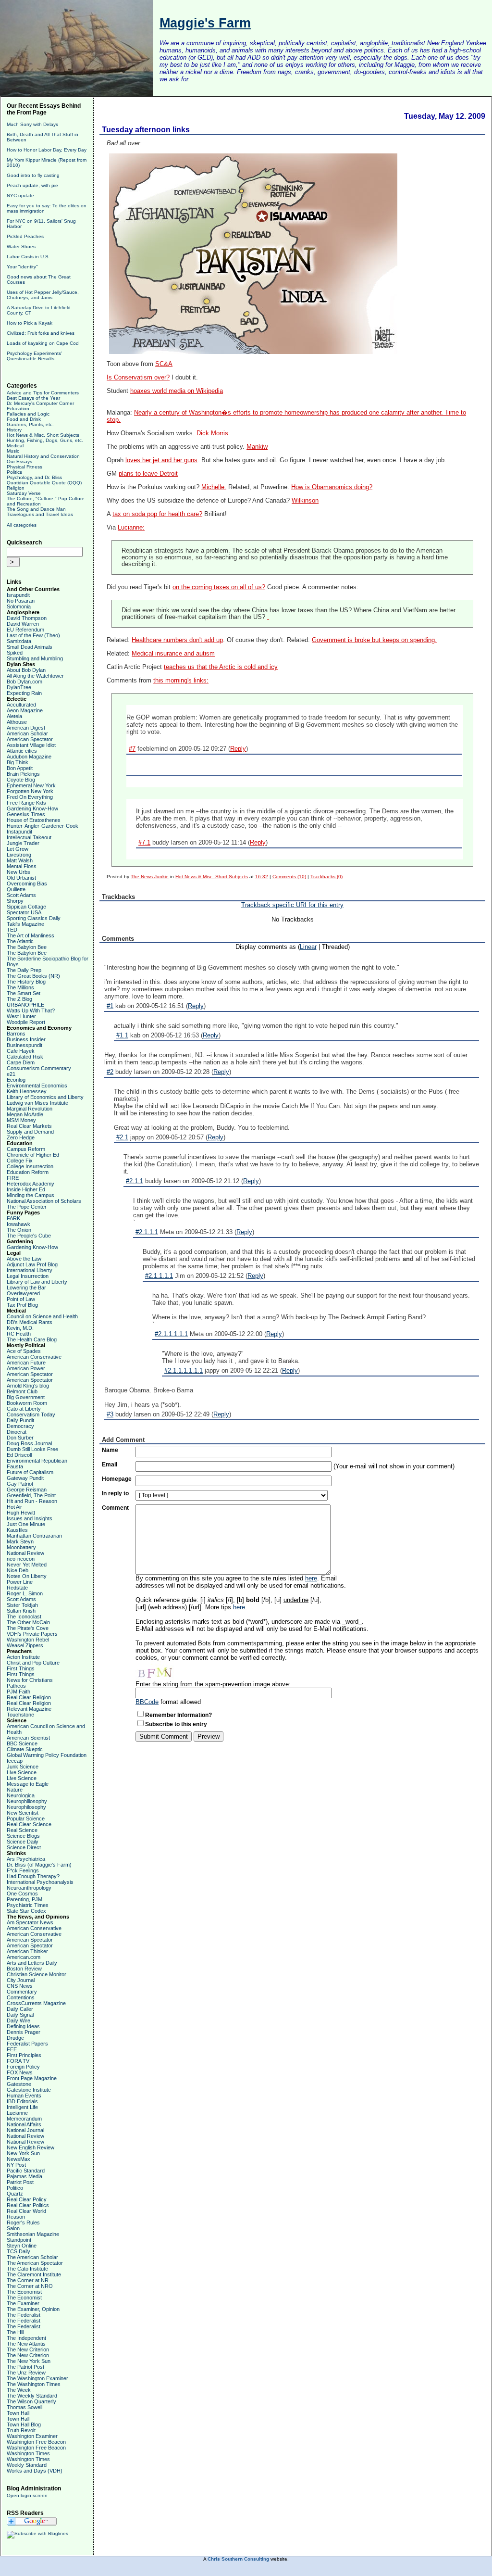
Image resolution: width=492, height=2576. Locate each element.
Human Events (24, 2096)
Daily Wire (18, 2020)
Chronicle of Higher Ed (33, 1155)
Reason (16, 2217)
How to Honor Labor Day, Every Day (47, 150)
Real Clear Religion (29, 1697)
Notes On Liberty (27, 1576)
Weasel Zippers (25, 1645)
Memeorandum (24, 2119)
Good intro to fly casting (33, 175)
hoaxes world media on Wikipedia (177, 391)
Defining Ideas (23, 2026)
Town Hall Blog (24, 2424)
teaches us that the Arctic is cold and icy (221, 667)
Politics (14, 472)
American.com (24, 1957)
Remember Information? (178, 1715)
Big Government (26, 1397)
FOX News (20, 2072)
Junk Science (23, 1767)
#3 (110, 1414)
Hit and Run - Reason (32, 1501)
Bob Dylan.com (25, 682)
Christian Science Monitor (37, 1974)
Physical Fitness (25, 467)
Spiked (15, 653)
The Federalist (24, 2315)
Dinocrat (17, 1432)
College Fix (20, 1161)
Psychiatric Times (28, 1905)
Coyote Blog (21, 780)
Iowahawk (18, 1224)
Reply (238, 749)
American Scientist (28, 1738)
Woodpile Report (26, 1022)
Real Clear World (26, 2211)
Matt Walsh (20, 860)
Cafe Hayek (21, 1051)
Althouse (17, 722)
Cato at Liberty (24, 1409)
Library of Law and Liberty (37, 1282)
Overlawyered (23, 1293)
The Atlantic (20, 941)
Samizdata (19, 641)
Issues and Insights (30, 1518)
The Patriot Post (25, 2367)
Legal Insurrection (28, 1276)
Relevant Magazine (29, 1709)
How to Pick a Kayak (30, 323)
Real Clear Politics (28, 2205)
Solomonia (19, 606)
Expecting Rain (24, 693)
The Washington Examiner (37, 2378)
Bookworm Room (27, 1403)
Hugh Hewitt (21, 1513)
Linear (308, 947)
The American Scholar (32, 2257)
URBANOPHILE (25, 1005)
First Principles (24, 2055)
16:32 (262, 877)
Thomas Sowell (25, 2407)
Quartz (15, 2194)
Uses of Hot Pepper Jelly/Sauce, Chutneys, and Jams (43, 295)
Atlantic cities (22, 751)
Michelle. (214, 487)
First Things (21, 1668)
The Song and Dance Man (36, 509)
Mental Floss (22, 866)
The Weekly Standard (32, 2396)
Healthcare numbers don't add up (177, 640)
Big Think (18, 762)
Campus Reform (26, 1149)
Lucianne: (131, 528)
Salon (13, 2228)
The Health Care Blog (32, 1339)
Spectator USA (24, 912)
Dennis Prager (24, 2032)
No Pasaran (21, 601)
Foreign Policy (23, 2067)
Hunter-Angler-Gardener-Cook (43, 826)
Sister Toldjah (22, 1605)
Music (13, 451)
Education (18, 409)
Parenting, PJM (25, 1899)
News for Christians (30, 1680)
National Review (25, 1553)
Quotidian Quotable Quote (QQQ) (44, 483)
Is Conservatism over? (138, 378)
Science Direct (24, 1847)
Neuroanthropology (29, 1888)
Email (110, 1465)
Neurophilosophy (26, 1807)
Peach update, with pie (32, 185)
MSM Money (21, 1120)
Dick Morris (212, 433)
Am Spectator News (30, 1922)
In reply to (115, 1493)
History (14, 430)
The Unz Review (26, 2373)
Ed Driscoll (19, 1455)
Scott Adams (21, 895)
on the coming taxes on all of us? (219, 587)
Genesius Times (26, 814)
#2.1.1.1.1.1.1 (184, 1370)
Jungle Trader (23, 843)
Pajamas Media (25, 2176)
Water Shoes (21, 246)
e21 (11, 1074)
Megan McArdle (25, 1114)
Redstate (17, 1588)
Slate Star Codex (26, 1911)
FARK (13, 1218)
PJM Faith (18, 1692)
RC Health (19, 1334)
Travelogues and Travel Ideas (40, 514)
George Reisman (27, 1490)
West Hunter (21, 1016)
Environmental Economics (37, 1086)
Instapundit (19, 832)
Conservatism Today (31, 1414)
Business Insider (26, 1039)
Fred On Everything (30, 797)
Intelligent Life (22, 2107)
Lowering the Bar (26, 1288)
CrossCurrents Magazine (36, 2003)
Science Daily (23, 1842)
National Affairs (24, 2124)
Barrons (16, 1034)
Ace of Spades (24, 1351)
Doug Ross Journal (29, 1443)
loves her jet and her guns (161, 460)
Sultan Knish (21, 1611)
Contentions (21, 1997)
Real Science (22, 1830)
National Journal (25, 2130)
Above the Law (24, 1259)
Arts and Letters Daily (32, 1963)
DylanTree (19, 687)
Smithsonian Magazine (33, 2234)
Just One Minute (26, 1524)
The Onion (19, 1230)
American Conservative (34, 1357)
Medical (15, 446)
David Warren (23, 624)
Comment (115, 1508)
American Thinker (27, 1951)
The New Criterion (28, 2349)
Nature (15, 1790)
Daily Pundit (20, 1420)
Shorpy (15, 901)
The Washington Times (34, 2384)
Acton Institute (23, 1657)
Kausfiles (17, 1530)
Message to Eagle (28, 1784)
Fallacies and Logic (28, 414)
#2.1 (122, 1137)
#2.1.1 (135, 1181)
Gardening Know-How (32, 808)
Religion (16, 488)
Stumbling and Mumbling (35, 658)
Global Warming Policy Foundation (47, 1755)
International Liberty (30, 1270)
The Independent (26, 2338)
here (311, 1578)
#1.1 (122, 1035)
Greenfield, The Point (31, 1495)
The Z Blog (19, 999)
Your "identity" (22, 267)
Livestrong (19, 855)
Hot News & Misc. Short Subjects (43, 435)
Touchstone (20, 1715)
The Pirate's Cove (28, 1628)
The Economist (24, 2292)
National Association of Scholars (44, 1201)
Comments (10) (289, 877)
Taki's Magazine (25, 924)
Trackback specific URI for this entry (292, 905)
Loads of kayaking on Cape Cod (43, 343)
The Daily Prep (24, 970)
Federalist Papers (27, 2044)
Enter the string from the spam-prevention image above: (213, 1684)
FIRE (13, 1178)
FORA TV (18, 2061)
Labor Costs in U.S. (28, 257)
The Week (19, 2390)
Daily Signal (20, 2015)
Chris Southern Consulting (238, 2559)
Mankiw (257, 447)
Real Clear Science (29, 1824)
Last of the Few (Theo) (33, 635)
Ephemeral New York (31, 785)
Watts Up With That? (31, 1010)
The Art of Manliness (31, 935)
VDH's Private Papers (32, 1634)
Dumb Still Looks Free (32, 1449)
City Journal (21, 1980)
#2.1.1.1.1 (159, 1276)
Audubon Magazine (29, 757)
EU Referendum (25, 630)
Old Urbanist (21, 878)
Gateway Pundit (25, 1478)
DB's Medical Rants (30, 1322)
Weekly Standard (27, 2465)
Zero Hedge (21, 1137)
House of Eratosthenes (34, 820)
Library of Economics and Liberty (45, 1097)
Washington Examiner (32, 2436)
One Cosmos (22, 1894)
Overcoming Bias (27, 884)
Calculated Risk (25, 1057)
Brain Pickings (23, 774)
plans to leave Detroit (148, 474)
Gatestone (19, 2084)
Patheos (16, 1686)
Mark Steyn (20, 1541)
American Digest (26, 728)
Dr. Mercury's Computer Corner (40, 403)
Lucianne (17, 2113)
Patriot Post (20, 2182)
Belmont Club (22, 1391)
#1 (110, 1006)
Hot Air (14, 1507)
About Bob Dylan (26, 670)
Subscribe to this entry (176, 1724)
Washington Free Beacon (36, 2442)
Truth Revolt (21, 2430)
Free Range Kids (26, 803)
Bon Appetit (20, 768)
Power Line (20, 1582)
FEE (12, 2049)
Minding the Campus (31, 1195)
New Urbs (18, 872)
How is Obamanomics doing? (332, 487)
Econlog (16, 1080)
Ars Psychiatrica (26, 1859)
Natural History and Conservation (43, 456)
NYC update (20, 196)
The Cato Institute (27, 2269)
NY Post (16, 2165)
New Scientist (23, 1813)
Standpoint (19, 2240)
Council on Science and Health (42, 1316)
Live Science (22, 1772)
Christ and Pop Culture (33, 1663)
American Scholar (27, 733)
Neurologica (21, 1795)
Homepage (117, 1479)
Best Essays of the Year (33, 398)
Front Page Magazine (32, 2078)
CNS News (20, 1986)
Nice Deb (18, 1570)
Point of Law (21, 1299)
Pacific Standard (26, 2171)
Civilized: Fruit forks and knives (41, 333)
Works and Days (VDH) (35, 2471)
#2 (110, 1072)
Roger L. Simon (25, 1593)
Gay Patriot (20, 1484)
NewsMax (18, 2159)
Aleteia (14, 716)
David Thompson (27, 618)
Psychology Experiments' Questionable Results (34, 356)
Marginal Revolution (30, 1109)
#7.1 (144, 842)
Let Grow (18, 849)
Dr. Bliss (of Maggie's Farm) (39, 1865)
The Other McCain (28, 1622)
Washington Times (28, 2453)
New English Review (31, 2147)
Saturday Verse (24, 493)
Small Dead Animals (30, 647)
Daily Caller (20, 2009)
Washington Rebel (28, 1640)
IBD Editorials (22, 2101)
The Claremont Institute (34, 2274)
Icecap (15, 1761)
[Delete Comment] (268, 617)
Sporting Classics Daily (34, 918)
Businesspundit (25, 1045)
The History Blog (26, 982)
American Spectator (30, 739)
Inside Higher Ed (26, 1189)
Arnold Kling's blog (28, 1386)
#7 (132, 749)
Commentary (22, 1992)
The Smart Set (24, 993)
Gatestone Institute (29, 2090)
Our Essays (19, 461)
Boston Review (24, 1969)
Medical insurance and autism (173, 654)
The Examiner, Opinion (33, 2309)
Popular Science (26, 1818)
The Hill (15, 2332)
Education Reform (28, 1172)
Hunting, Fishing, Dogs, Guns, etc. (45, 440)
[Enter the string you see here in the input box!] (164, 1671)
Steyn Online (22, 2246)
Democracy (20, 1426)
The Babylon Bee (27, 947)
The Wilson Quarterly (31, 2401)
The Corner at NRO (30, 2286)
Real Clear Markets (29, 1126)
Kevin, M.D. (20, 1328)
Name (110, 1450)
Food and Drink (24, 419)
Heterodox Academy (31, 1184)
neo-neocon (21, 1559)
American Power (26, 1368)
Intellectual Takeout (29, 837)
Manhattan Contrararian (34, 1536)
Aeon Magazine (25, 710)
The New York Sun (29, 2361)
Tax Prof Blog (22, 1305)
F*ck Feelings (23, 1870)
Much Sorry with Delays (32, 124)
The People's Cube (29, 1236)
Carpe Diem (21, 1062)
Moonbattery (21, 1547)
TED (12, 930)
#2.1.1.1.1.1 (171, 1334)
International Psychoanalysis (40, 1882)
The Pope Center (27, 1207)
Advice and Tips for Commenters (43, 393)
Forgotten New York (30, 791)
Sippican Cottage (26, 907)
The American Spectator (35, 2263)
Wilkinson (305, 501)
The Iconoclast (24, 1616)
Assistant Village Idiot (31, 745)
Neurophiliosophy (27, 1801)
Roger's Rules (23, 2222)
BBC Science (22, 1743)
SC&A (164, 364)
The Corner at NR (28, 2280)
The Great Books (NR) (33, 976)
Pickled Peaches (25, 236)
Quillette (16, 889)
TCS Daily (18, 2251)
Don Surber (20, 1438)
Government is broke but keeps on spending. (374, 640)
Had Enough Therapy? (33, 1876)
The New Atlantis (26, 2344)
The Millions (20, 987)
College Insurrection (30, 1166)
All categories (22, 525)
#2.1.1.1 (147, 1232)
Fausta (15, 1466)
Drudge (15, 2038)
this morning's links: (181, 681)
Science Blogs (23, 1836)
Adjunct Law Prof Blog (32, 1264)
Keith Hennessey (27, 1091)
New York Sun (23, 2153)
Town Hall (18, 2413)
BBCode (147, 1702)
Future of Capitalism (30, 1472)
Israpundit (18, 595)
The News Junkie (150, 877)
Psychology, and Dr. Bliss (34, 477)
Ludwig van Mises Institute (37, 1103)
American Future (26, 1363)
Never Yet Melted (27, 1565)
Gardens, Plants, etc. (30, 424)
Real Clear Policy (27, 2199)
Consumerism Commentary (39, 1068)
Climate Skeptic (25, 1749)
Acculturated (21, 705)
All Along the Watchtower (35, 676)
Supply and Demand (30, 1132)
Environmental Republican (37, 1461)
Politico (15, 2188)
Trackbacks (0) (326, 877)
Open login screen (27, 2495)
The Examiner (23, 2303)
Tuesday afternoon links (146, 130)
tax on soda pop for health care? (157, 514)
